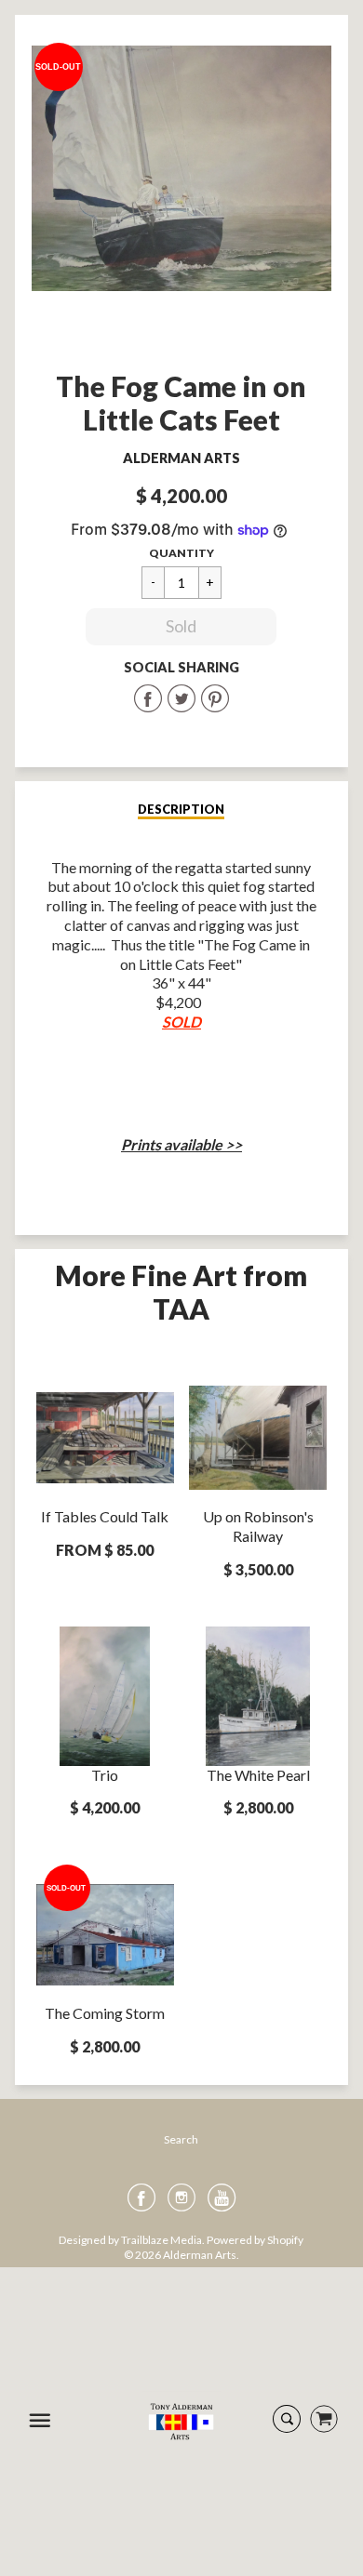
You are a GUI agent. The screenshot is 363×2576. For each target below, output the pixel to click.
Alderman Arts (181, 458)
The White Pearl (258, 1775)
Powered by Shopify (255, 2240)
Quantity (181, 553)
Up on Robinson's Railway (258, 1526)
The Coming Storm (105, 2013)
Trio (105, 1775)
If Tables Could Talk (105, 1516)
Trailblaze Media (161, 2240)
